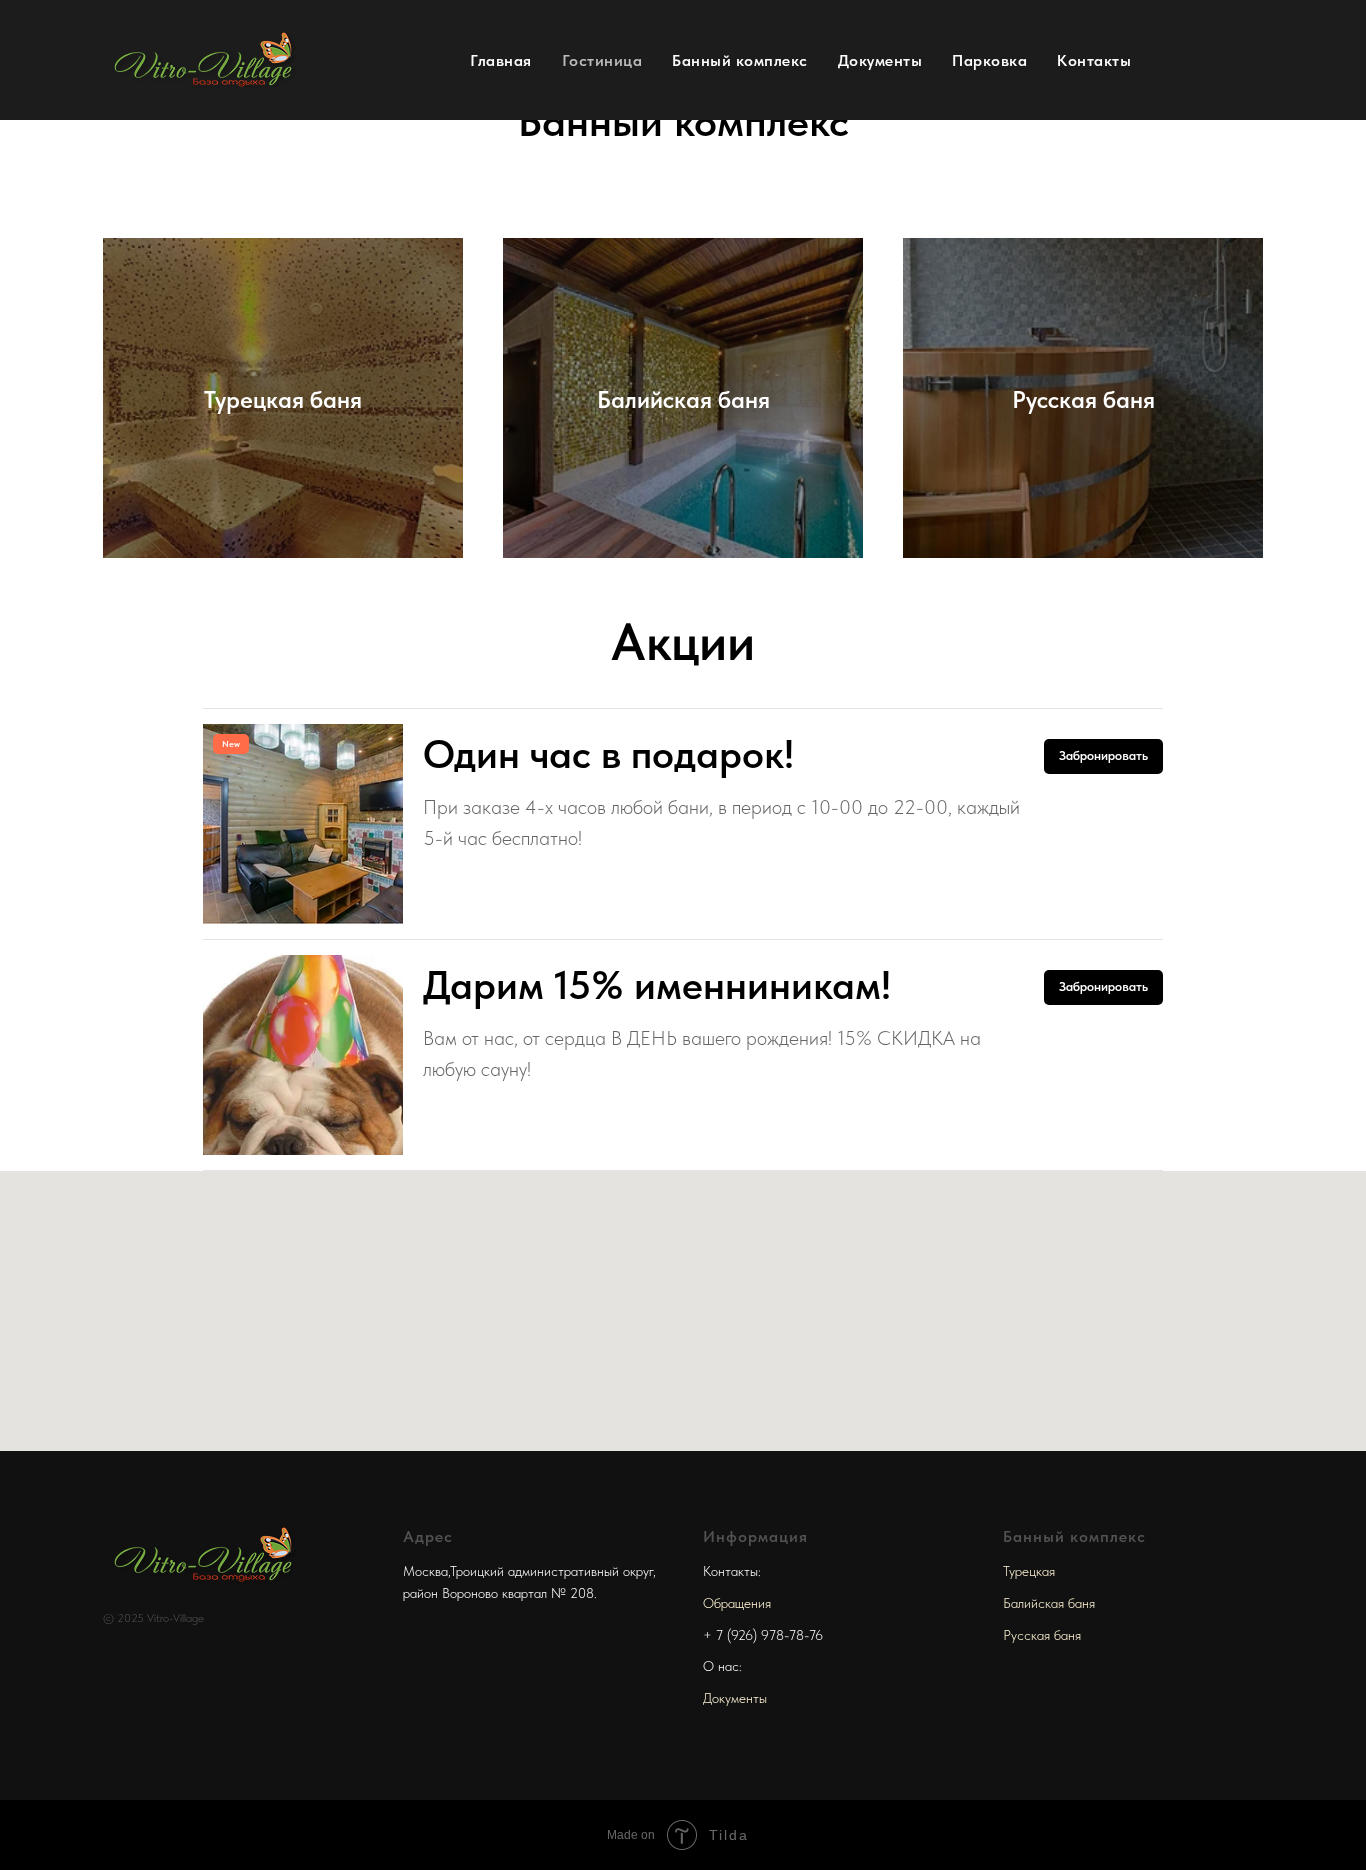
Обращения (737, 1603)
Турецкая (1029, 1571)
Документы (880, 60)
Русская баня (1042, 1635)
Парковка (989, 60)
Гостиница (602, 60)
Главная (501, 60)
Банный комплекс (740, 60)
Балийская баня (1049, 1603)
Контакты (1094, 60)
